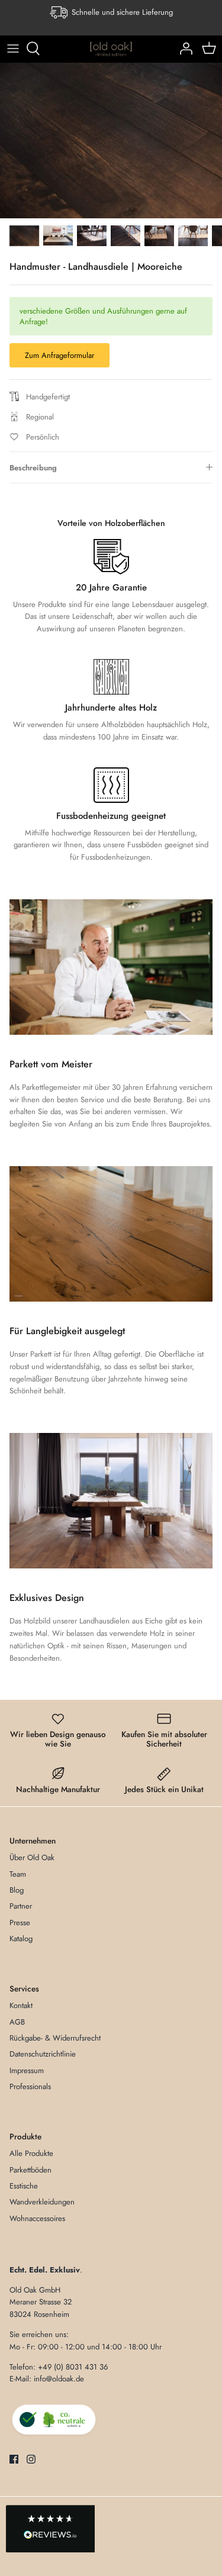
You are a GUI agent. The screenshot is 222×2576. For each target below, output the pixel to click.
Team (18, 1874)
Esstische (24, 2186)
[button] (50, 2529)
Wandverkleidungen (42, 2202)
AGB (17, 2022)
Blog (17, 1890)
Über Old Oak (32, 1857)
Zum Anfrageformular (59, 355)
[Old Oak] (111, 49)
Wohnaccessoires (37, 2218)
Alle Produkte (31, 2153)
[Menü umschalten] (13, 49)
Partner (21, 1906)
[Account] (183, 49)
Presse (20, 1923)
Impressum (27, 2070)
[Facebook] (14, 2459)
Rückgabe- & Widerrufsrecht (55, 2038)
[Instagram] (31, 2459)
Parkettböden (30, 2170)
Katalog (21, 1939)
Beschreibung (33, 468)
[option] (111, 141)
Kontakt (21, 2005)
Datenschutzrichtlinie (43, 2054)
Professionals (30, 2086)
